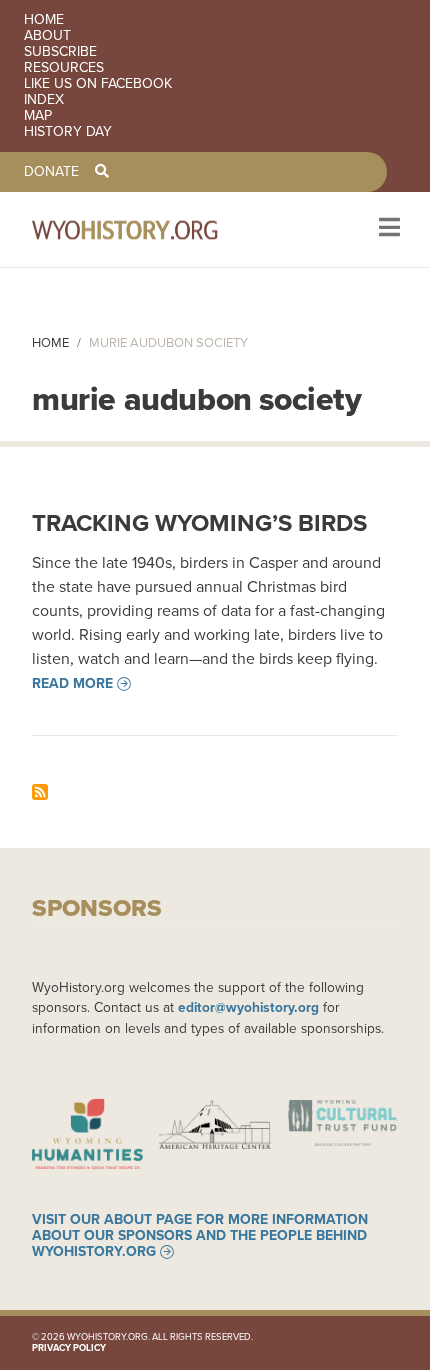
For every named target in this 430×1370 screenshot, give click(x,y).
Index (44, 100)
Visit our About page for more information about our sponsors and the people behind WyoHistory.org (200, 1236)
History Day (68, 132)
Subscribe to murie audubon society (40, 792)
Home (44, 20)
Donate (51, 172)
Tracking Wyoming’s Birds (199, 523)
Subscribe (60, 52)
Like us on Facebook (98, 84)
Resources (64, 68)
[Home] (152, 229)
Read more (72, 684)
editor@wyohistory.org (248, 1007)
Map (38, 116)
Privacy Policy (69, 1348)
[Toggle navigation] (387, 229)
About (47, 36)
